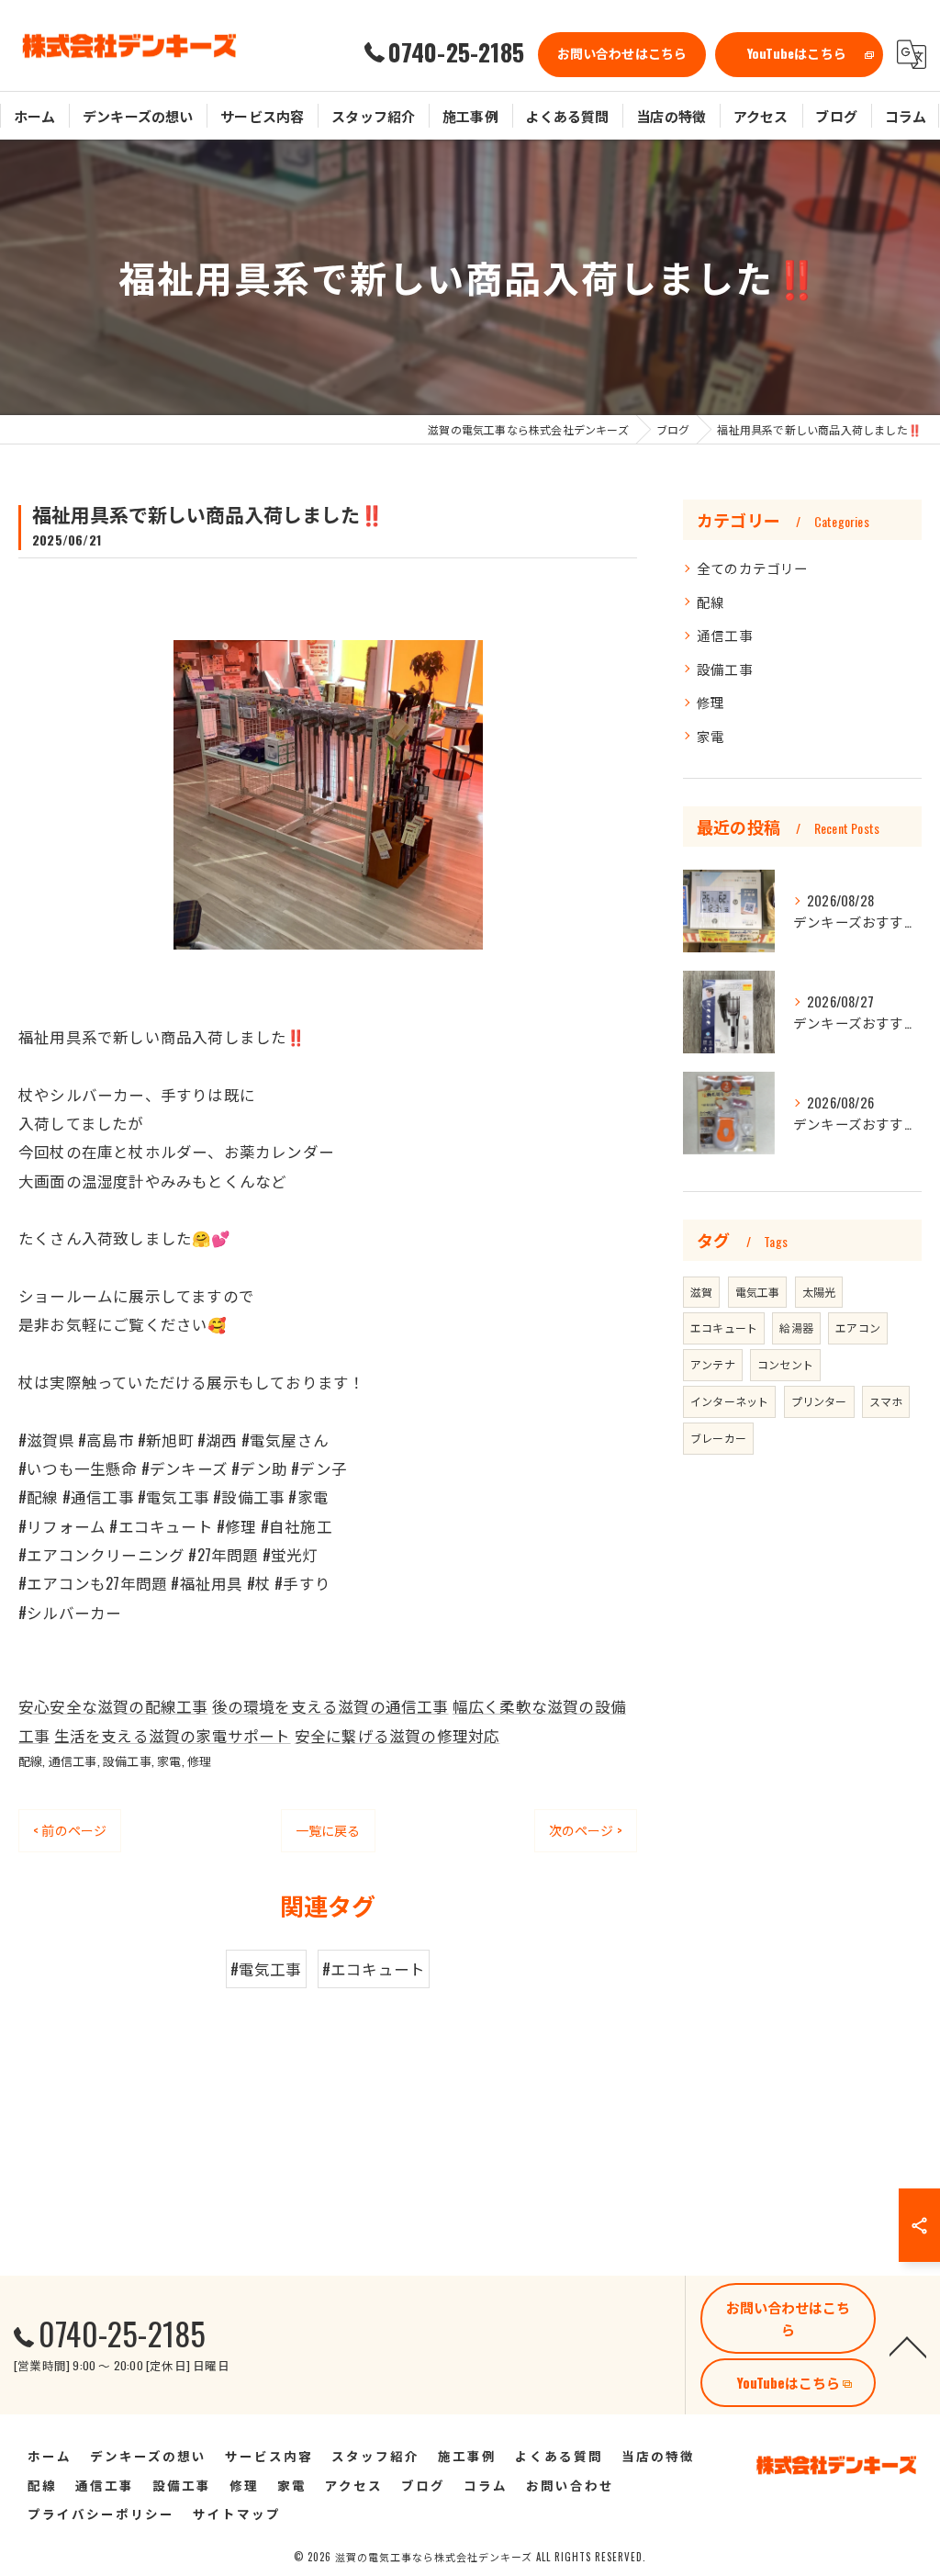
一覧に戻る (328, 1830)
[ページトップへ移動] (908, 2345)
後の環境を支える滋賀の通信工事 (330, 1706)
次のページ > (586, 1830)
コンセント (785, 1364)
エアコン (858, 1327)
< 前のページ (70, 1830)
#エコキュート (374, 1969)
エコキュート (724, 1327)
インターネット (729, 1401)
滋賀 (701, 1292)
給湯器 (796, 1327)
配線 (30, 1760)
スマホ (886, 1401)
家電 (169, 1760)
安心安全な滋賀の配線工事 (113, 1706)
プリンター (819, 1401)
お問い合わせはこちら (622, 53)
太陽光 (819, 1292)
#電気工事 (266, 1969)
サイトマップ (237, 2514)
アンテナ (713, 1364)
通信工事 (73, 1760)
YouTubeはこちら (797, 53)
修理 (199, 1760)
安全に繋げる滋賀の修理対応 (397, 1735)
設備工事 (127, 1760)
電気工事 (758, 1292)
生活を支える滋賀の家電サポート (173, 1735)
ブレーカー (718, 1438)
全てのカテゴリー (753, 568)
